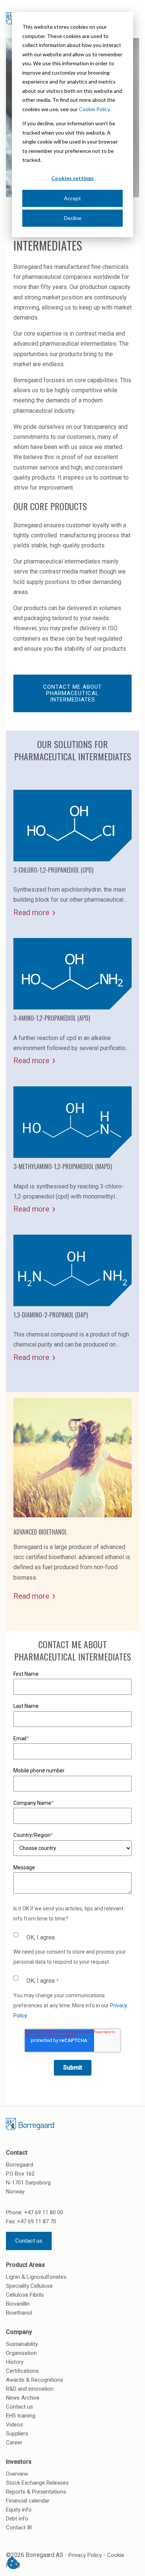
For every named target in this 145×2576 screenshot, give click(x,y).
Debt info (17, 2519)
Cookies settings (72, 178)
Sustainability (22, 2344)
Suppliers (17, 2434)
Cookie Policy (94, 109)
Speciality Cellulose (29, 2286)
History (15, 2362)
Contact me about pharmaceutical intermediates (72, 693)
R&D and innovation (30, 2389)
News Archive (23, 2398)
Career (14, 2443)
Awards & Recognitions (35, 2380)
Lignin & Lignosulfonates (36, 2277)
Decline (73, 218)
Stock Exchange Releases (37, 2483)
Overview (17, 2474)
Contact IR (19, 2528)
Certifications (22, 2371)
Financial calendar (28, 2501)
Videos (14, 2425)
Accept (72, 198)
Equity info (19, 2510)
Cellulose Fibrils (25, 2295)
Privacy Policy (85, 2555)
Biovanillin (18, 2304)
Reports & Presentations (36, 2492)
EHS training (21, 2416)
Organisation (21, 2353)
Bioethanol (19, 2313)
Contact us (29, 2241)
